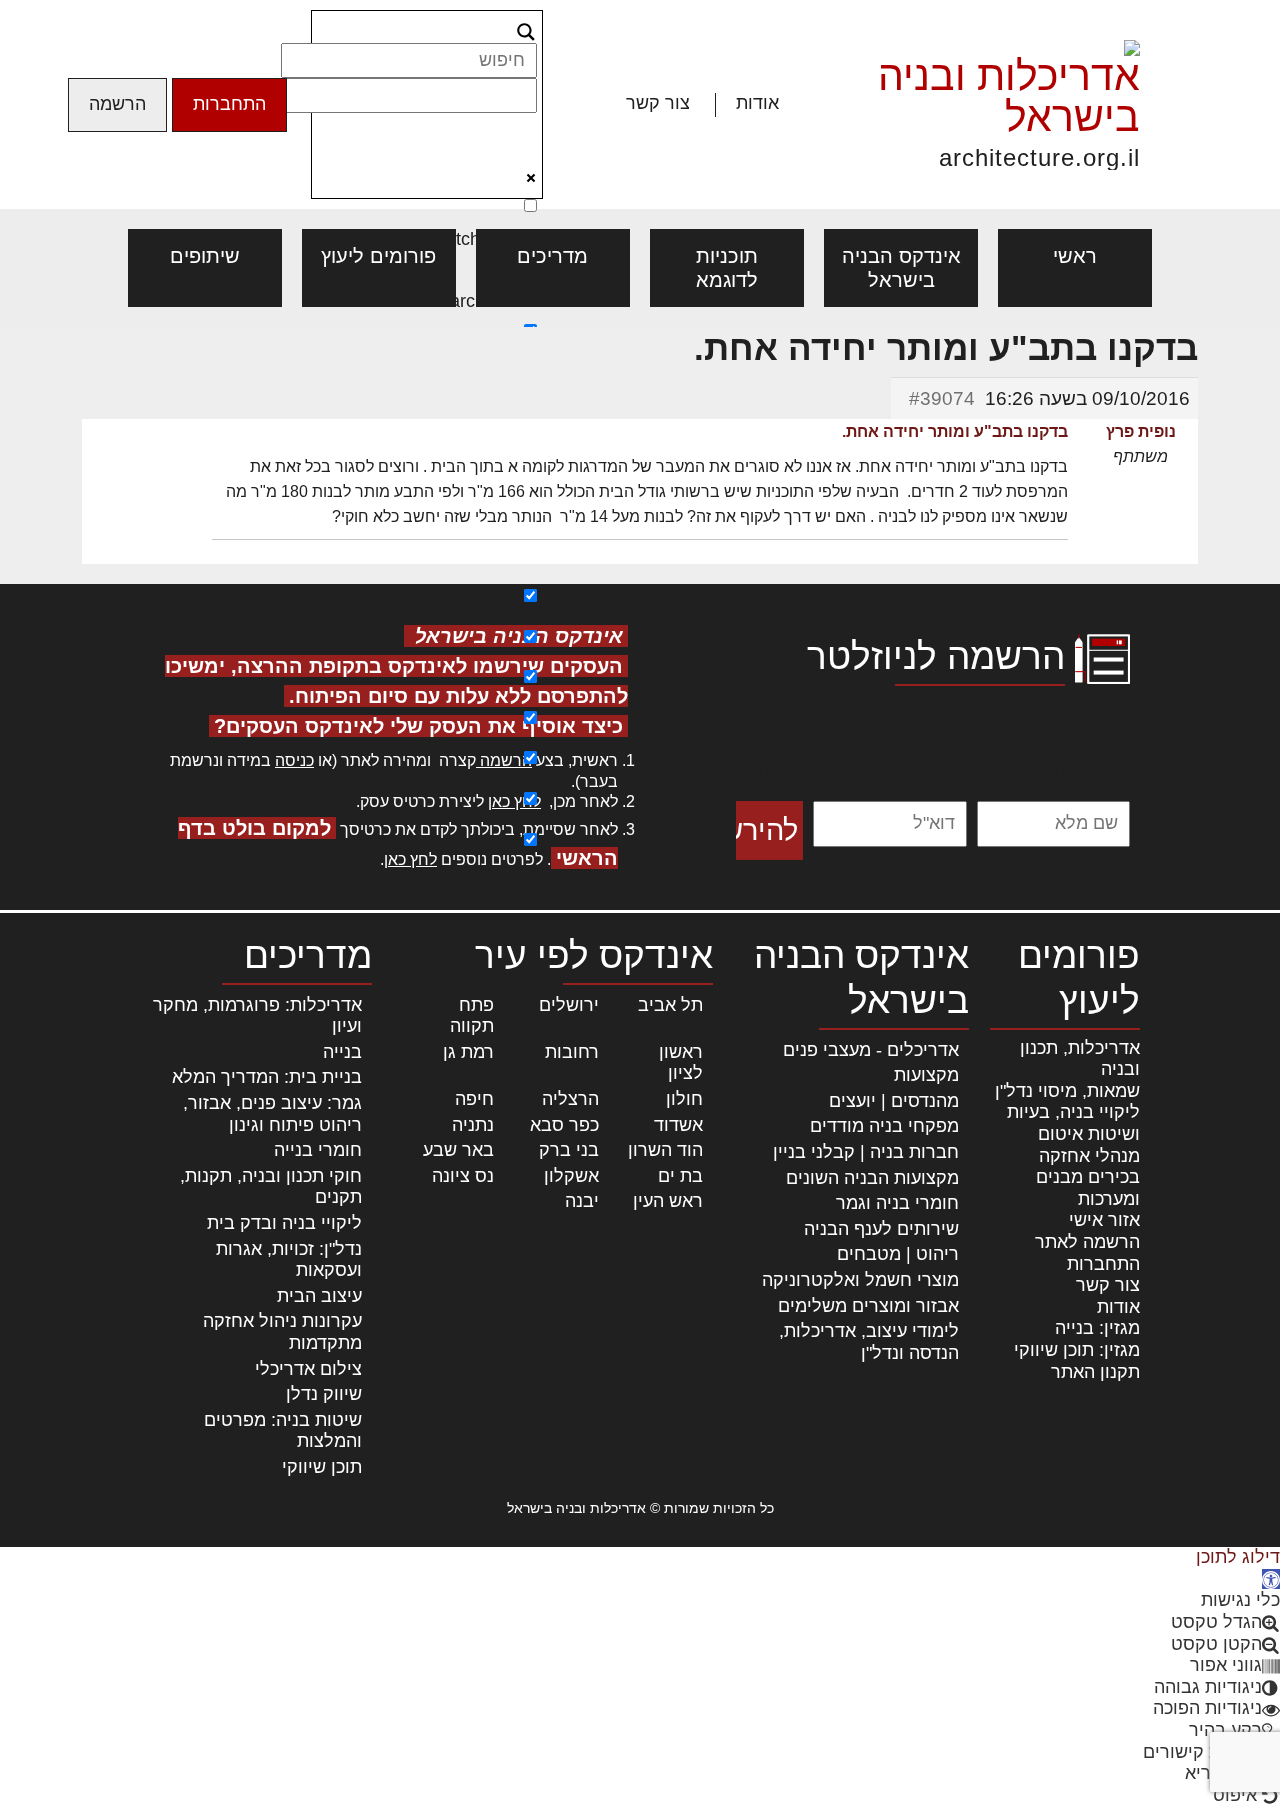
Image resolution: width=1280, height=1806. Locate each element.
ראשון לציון (681, 1063)
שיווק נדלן (324, 1394)
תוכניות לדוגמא (727, 268)
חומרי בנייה (318, 1150)
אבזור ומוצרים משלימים (868, 1306)
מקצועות (926, 1075)
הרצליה (570, 1099)
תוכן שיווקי (322, 1467)
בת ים (680, 1176)
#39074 (942, 398)
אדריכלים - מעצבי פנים (871, 1050)
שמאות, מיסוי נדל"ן (1067, 1091)
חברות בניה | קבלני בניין (866, 1152)
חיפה (474, 1099)
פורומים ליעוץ (378, 256)
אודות (757, 103)
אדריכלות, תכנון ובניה (1080, 1059)
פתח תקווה (472, 1016)
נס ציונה (463, 1176)
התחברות (229, 104)
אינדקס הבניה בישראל (901, 268)
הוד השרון (665, 1150)
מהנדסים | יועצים (894, 1101)
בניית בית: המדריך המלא (267, 1077)
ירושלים (569, 1005)
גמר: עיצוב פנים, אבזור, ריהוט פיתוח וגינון (272, 1114)
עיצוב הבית (319, 1296)
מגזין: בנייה (1097, 1328)
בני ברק (569, 1150)
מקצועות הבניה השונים (872, 1178)
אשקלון (571, 1176)
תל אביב (670, 1005)
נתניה (473, 1125)
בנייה (342, 1052)
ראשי (1075, 256)
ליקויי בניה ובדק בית (284, 1223)
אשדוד (678, 1125)
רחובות (572, 1052)
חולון (684, 1099)
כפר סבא (564, 1125)
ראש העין (668, 1201)
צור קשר (658, 103)
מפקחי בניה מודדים (884, 1126)
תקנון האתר (1095, 1372)
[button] (1271, 1579)
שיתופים (205, 256)
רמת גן (468, 1052)
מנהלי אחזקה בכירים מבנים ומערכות (1088, 1177)
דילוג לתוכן (1238, 1557)
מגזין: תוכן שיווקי (1077, 1350)
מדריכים (552, 256)
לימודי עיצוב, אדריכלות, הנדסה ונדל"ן (869, 1342)
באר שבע (458, 1150)
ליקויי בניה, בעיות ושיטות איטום (1073, 1123)
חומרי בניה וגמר (897, 1203)
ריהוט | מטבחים (898, 1254)
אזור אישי (1104, 1220)
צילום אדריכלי (308, 1369)
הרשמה (117, 104)
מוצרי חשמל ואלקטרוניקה (860, 1280)
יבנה (582, 1201)
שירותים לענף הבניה (881, 1229)
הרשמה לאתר (1087, 1242)
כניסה (294, 760)
